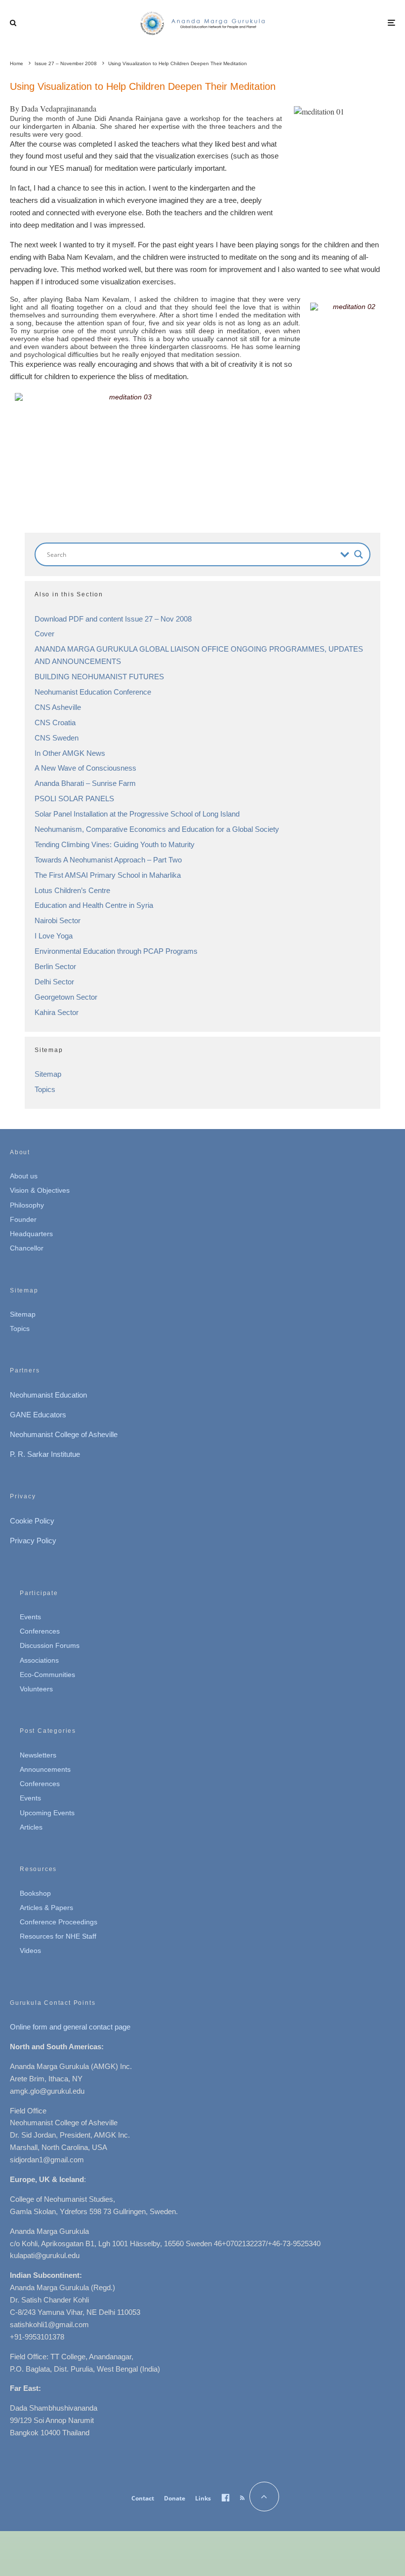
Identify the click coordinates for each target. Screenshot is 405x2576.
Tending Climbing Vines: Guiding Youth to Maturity (115, 844)
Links (203, 2498)
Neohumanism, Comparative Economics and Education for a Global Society (157, 829)
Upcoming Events (47, 1813)
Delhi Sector (54, 982)
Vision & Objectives (40, 1190)
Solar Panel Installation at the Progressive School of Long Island (137, 814)
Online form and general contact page (70, 2027)
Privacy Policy (33, 1541)
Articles (31, 1827)
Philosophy (27, 1205)
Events (30, 1617)
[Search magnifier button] (359, 554)
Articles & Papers (46, 1908)
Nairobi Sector (58, 920)
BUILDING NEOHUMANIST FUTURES (99, 677)
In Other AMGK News (70, 753)
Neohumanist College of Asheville (64, 1434)
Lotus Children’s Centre (72, 890)
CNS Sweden (57, 738)
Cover (44, 634)
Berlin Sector (55, 966)
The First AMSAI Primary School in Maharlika (108, 875)
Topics (45, 1089)
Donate (175, 2498)
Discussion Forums (50, 1645)
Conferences (40, 1631)
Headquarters (31, 1234)
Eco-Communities (47, 1675)
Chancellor (27, 1248)
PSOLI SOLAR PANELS (74, 799)
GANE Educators (38, 1415)
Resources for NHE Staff (58, 1936)
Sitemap (48, 1074)
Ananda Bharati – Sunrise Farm (85, 783)
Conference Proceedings (59, 1922)
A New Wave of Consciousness (85, 768)
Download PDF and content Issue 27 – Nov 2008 (113, 619)
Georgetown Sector (66, 997)
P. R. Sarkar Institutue (45, 1454)
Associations (39, 1660)
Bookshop (35, 1893)
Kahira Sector (57, 1012)
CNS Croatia (55, 722)
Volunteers (36, 1689)
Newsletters (38, 1755)
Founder (23, 1219)
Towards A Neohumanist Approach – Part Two (108, 860)
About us (24, 1176)
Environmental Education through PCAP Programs (116, 951)
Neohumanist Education (48, 1395)
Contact (143, 2498)
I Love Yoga (54, 936)
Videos (30, 1951)
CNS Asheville (58, 707)
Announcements (45, 1769)
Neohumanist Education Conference (93, 692)
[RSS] (242, 2498)
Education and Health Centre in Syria (94, 905)
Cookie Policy (32, 1521)
